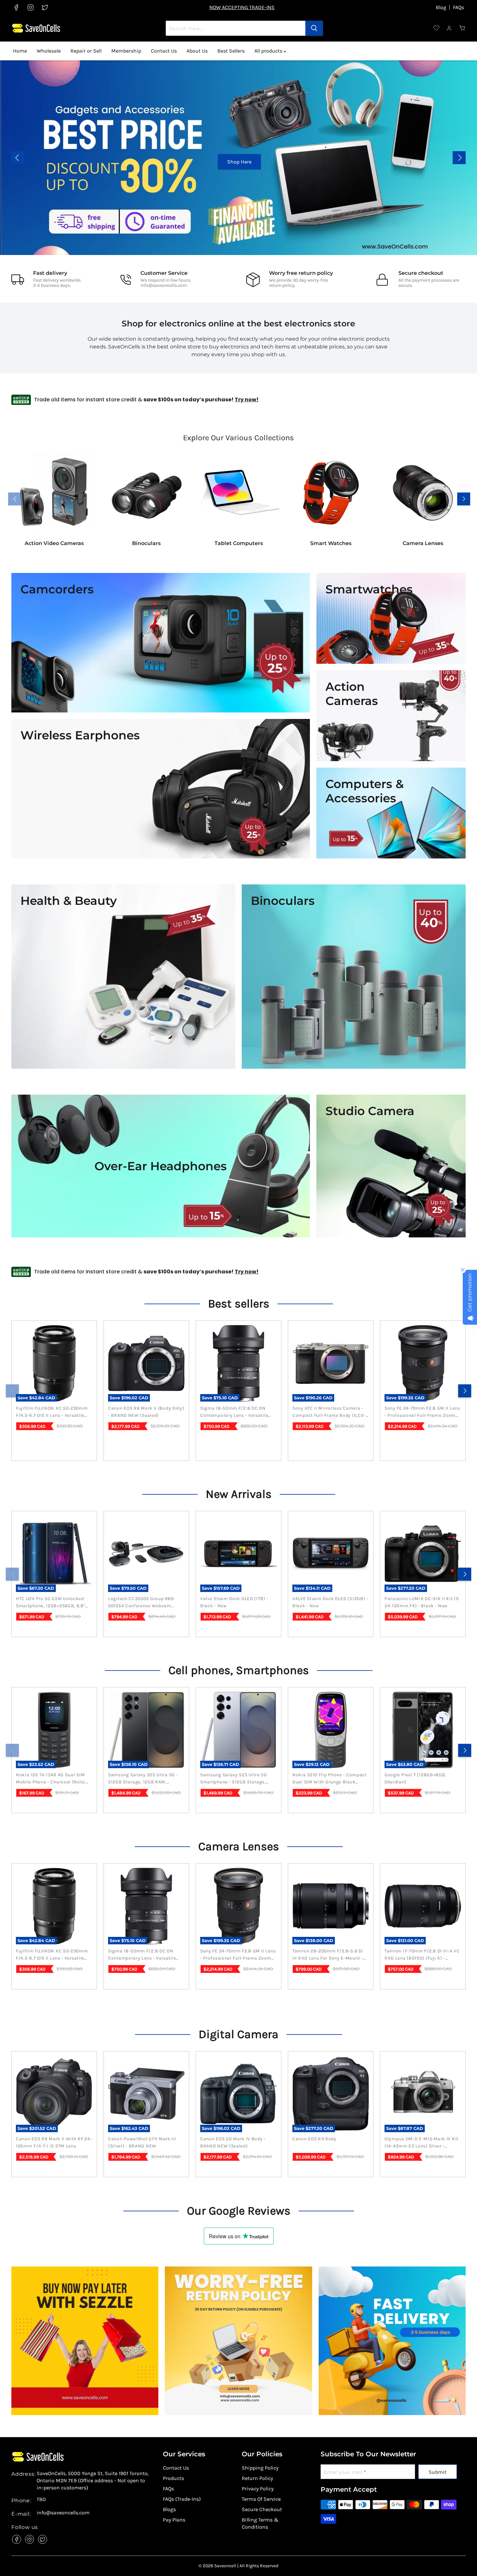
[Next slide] (459, 158)
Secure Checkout (262, 2509)
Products (173, 2478)
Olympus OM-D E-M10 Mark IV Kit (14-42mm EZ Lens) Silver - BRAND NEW (422, 2143)
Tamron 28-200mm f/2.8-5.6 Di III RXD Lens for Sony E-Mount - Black (328, 1955)
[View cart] (462, 28)
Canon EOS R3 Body (314, 2139)
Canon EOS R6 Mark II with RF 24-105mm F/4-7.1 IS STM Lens (54, 2142)
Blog (441, 7)
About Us (197, 51)
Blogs (169, 2509)
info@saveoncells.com (164, 285)
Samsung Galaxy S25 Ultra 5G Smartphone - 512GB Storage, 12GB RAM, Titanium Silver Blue (235, 1779)
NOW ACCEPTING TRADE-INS (242, 7)
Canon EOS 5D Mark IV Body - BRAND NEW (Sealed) (233, 2142)
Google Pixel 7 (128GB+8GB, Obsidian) (415, 1778)
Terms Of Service (261, 2499)
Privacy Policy (258, 2489)
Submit (438, 2472)
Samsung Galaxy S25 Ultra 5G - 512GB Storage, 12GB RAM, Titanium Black (143, 1779)
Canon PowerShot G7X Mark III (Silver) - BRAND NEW (142, 2142)
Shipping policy (260, 2468)
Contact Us (164, 51)
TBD (41, 2499)
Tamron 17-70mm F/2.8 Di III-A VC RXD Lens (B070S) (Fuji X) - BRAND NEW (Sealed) (422, 1955)
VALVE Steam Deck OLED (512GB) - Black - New (330, 1602)
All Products (421, 162)
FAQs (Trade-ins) (182, 2499)
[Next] (465, 1391)
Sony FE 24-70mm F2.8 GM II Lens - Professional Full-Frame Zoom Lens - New (422, 1412)
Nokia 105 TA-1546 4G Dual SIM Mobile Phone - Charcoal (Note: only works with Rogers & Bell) (52, 1779)
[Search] (314, 28)
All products (269, 51)
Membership (126, 51)
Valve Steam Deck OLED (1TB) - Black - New (234, 1602)
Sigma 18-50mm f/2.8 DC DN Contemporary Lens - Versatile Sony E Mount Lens (234, 1412)
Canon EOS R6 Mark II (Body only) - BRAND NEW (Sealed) (146, 1412)
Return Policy (257, 2478)
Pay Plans (174, 2520)
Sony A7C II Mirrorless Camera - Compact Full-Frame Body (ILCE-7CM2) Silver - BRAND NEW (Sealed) (329, 1412)
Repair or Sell (86, 51)
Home (20, 51)
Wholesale (49, 51)
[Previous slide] (18, 158)
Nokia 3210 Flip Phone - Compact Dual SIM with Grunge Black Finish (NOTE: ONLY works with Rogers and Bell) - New (330, 1779)
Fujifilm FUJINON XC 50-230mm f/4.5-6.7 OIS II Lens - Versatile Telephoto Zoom (52, 1412)
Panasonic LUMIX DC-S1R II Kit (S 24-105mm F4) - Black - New (422, 1602)
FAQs (459, 7)
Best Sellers (231, 51)
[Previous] (12, 1391)
